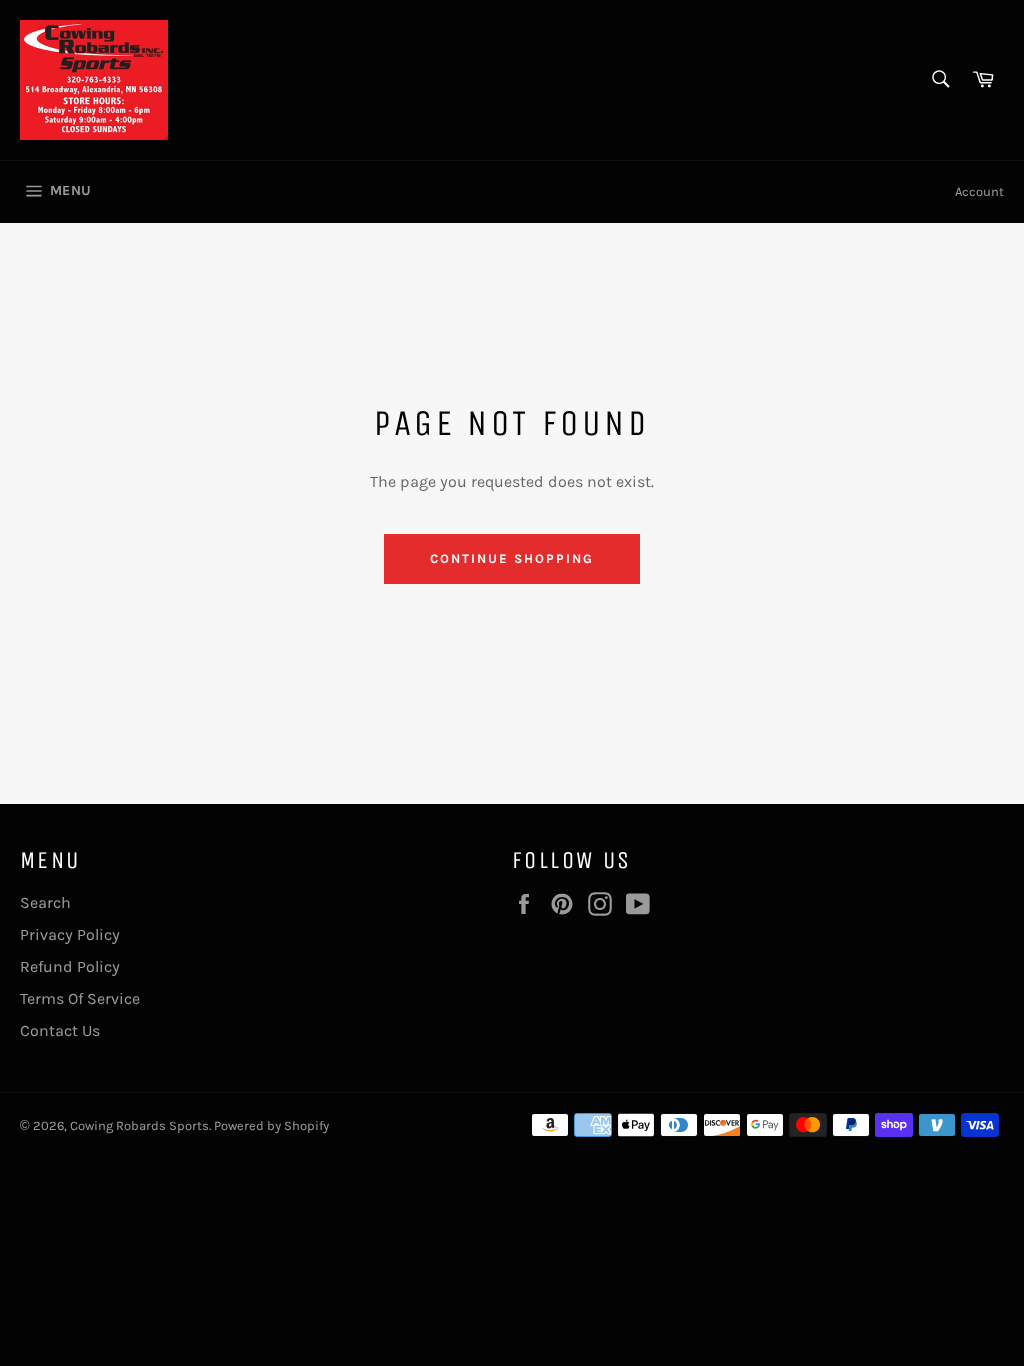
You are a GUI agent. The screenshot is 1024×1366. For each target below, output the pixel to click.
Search (45, 902)
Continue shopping (511, 558)
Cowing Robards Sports (139, 1125)
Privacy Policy (70, 934)
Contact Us (60, 1030)
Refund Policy (70, 966)
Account (979, 191)
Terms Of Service (80, 998)
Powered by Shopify (271, 1125)
